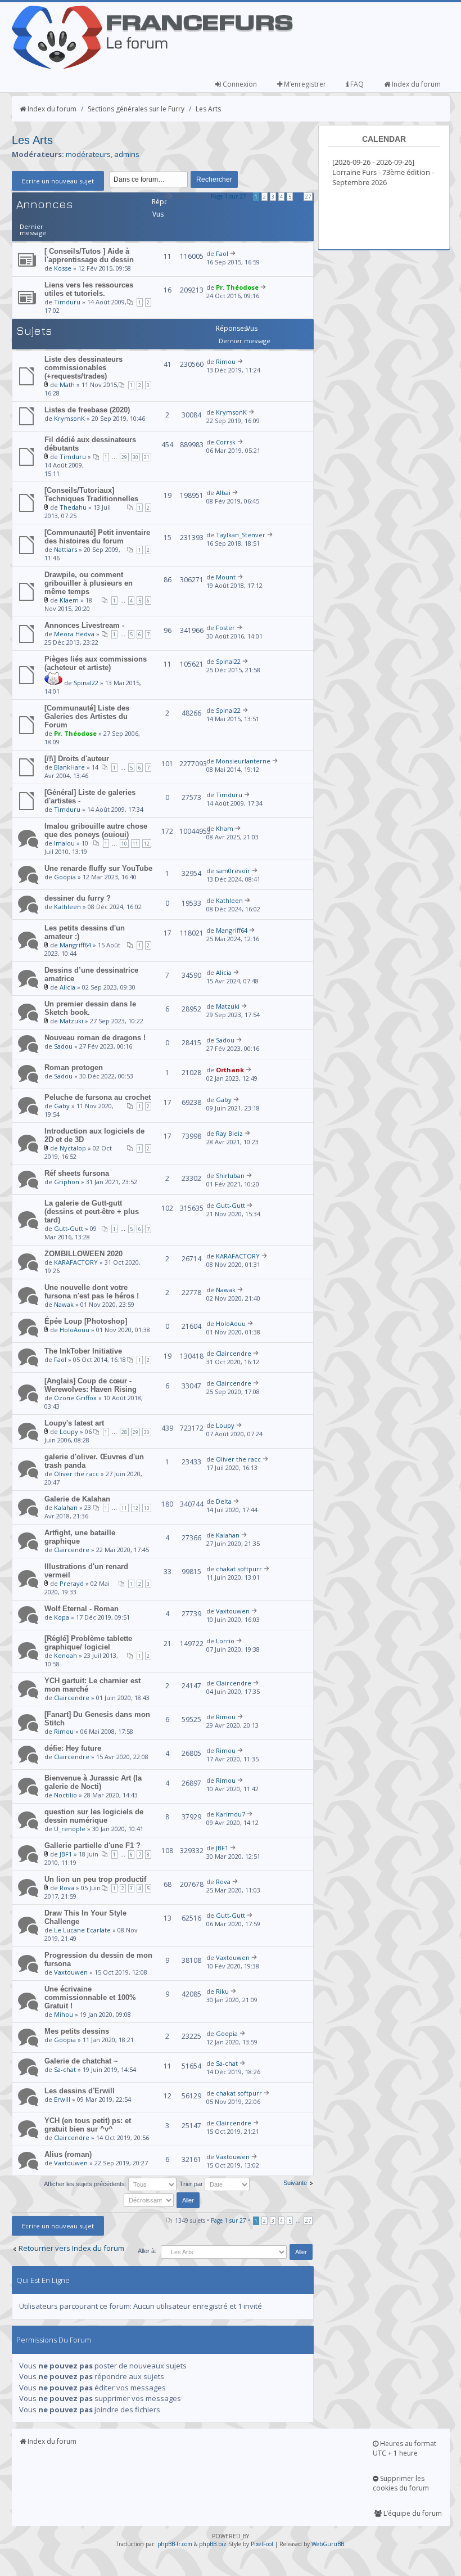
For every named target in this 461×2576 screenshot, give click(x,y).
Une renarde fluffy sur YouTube (98, 868)
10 (124, 844)
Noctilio (65, 1795)
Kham (225, 828)
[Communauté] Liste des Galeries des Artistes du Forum (87, 716)
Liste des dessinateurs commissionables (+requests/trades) (83, 368)
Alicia (67, 987)
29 (124, 457)
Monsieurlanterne (243, 761)
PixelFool (262, 2544)
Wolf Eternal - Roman (82, 1609)
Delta (224, 1501)
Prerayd (72, 1583)
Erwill (62, 2099)
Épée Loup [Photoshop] (86, 1321)
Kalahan (66, 1507)
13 (147, 1508)
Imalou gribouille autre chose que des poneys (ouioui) (96, 830)
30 (135, 457)
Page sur (229, 196)
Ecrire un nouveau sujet (58, 181)
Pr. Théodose (237, 287)
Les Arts (208, 109)
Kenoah (65, 1655)
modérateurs (88, 154)
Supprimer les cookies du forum (401, 2483)
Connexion (239, 84)
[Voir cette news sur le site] (53, 683)
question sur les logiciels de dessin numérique (94, 1816)
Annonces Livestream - (84, 625)
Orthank (230, 1070)
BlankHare (69, 767)
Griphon (67, 1182)
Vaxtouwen (233, 1611)
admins (127, 154)
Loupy (69, 1431)
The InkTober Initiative (83, 1351)
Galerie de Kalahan (77, 1499)
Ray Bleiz (229, 1133)
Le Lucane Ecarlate (82, 1930)
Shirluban (230, 1175)
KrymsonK (69, 418)
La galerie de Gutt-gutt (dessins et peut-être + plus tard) (92, 1211)
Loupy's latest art (74, 1423)
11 (135, 844)
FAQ (356, 84)
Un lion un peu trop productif (95, 1879)
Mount (226, 577)
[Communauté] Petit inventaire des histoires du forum (97, 537)
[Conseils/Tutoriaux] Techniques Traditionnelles (91, 494)
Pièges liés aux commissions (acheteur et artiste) (96, 663)
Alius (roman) (68, 2154)
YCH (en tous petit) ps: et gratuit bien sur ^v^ (88, 2125)
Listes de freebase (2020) (87, 410)
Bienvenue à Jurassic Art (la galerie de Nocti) (93, 1782)
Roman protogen (74, 1067)
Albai (223, 493)
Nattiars (65, 549)
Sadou (63, 1046)
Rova (67, 1888)
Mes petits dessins (77, 2031)
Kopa (62, 1617)
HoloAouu (74, 1330)
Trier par (192, 2184)
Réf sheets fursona (77, 1173)
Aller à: (147, 2251)
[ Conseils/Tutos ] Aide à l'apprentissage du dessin (89, 255)
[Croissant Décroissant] (163, 2200)
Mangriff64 (75, 945)
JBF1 (66, 1854)
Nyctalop (73, 1148)
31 (147, 457)
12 (147, 844)
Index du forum (415, 84)
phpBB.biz (213, 2544)
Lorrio (225, 1641)
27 (308, 197)
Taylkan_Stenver (241, 535)
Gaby (62, 1106)
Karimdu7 (231, 1814)
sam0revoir (233, 871)
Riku (222, 1991)
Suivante (295, 2183)
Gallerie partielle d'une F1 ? (92, 1846)
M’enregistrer (304, 84)
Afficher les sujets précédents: (86, 2184)
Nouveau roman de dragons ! (95, 1038)
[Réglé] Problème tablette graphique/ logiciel (88, 1643)
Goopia (65, 877)
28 (124, 1432)
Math (67, 385)
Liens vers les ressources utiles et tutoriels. (89, 289)
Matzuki (71, 1021)
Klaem (69, 600)
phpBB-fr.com (175, 2544)
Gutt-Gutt (69, 1228)
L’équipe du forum (412, 2513)
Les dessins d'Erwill (80, 2091)
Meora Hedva (74, 634)
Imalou (64, 843)
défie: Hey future (73, 1748)
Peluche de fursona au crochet (98, 1097)
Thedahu (73, 507)
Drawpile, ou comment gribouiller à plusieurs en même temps (89, 583)
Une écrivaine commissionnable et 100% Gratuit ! (90, 1997)
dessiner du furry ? (78, 898)
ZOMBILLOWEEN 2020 (83, 1254)
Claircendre (234, 1353)
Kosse (63, 268)
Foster (225, 628)
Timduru (67, 302)
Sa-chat (65, 2069)
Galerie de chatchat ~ (81, 2061)
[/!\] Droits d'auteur (77, 759)
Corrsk (226, 442)
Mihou (64, 2014)
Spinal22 (86, 683)
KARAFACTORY (76, 1262)
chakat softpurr (239, 1569)
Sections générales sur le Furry (136, 109)
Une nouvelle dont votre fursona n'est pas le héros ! (92, 1292)
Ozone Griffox (75, 1398)
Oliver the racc (76, 1474)
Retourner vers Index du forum (71, 2248)
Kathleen (67, 907)
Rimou (226, 361)
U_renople (70, 1829)
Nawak (64, 1304)
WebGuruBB (328, 2544)
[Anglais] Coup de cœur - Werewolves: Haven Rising (91, 1385)
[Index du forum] (152, 66)
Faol (222, 253)
